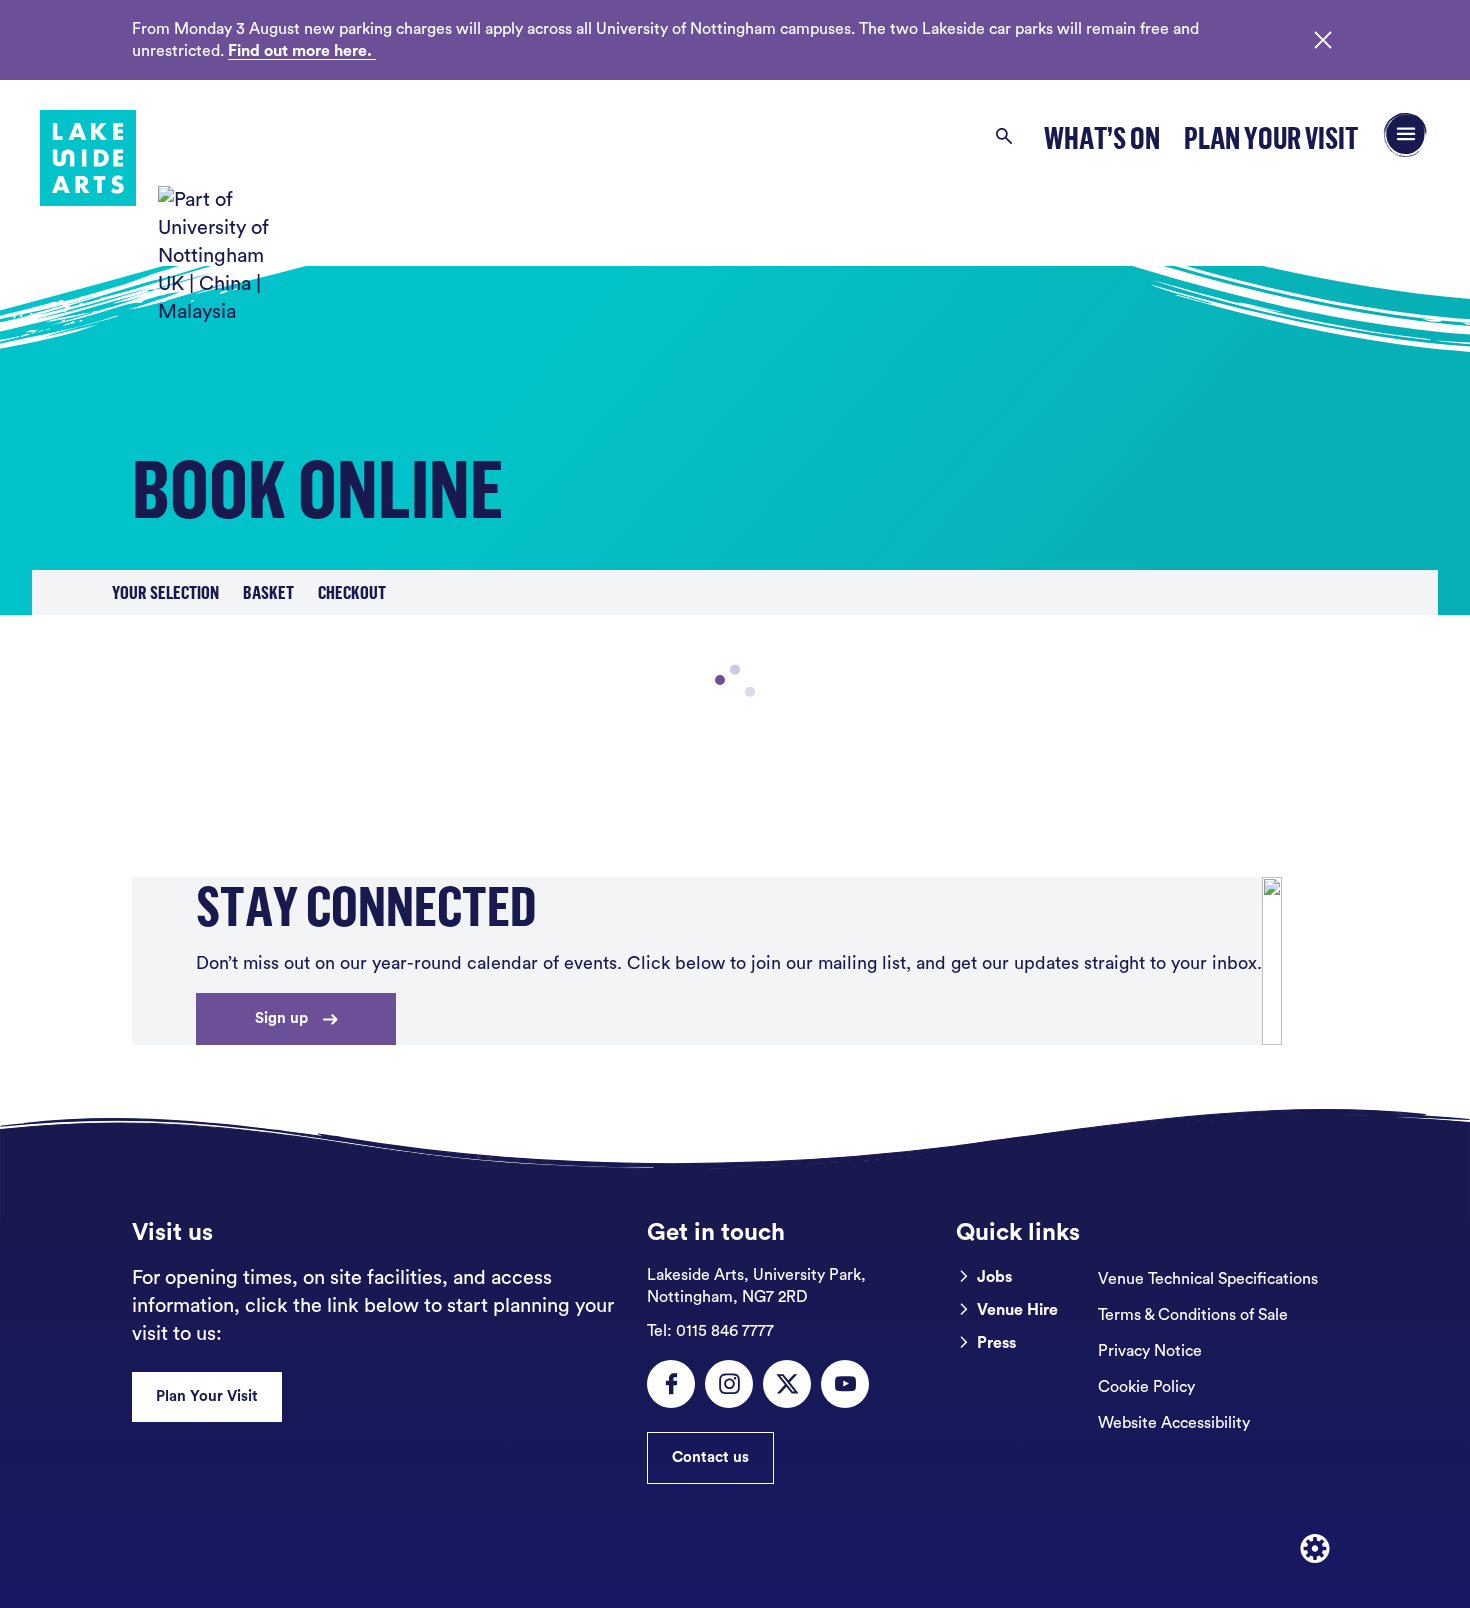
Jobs (994, 1277)
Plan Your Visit (1271, 137)
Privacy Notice (1150, 1351)
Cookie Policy (1146, 1387)
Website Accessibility (1174, 1423)
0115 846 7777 (710, 1331)
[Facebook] (671, 1384)
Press (996, 1343)
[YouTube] (845, 1384)
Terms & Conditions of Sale (1193, 1315)
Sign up (281, 1018)
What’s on (1102, 137)
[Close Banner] (1323, 40)
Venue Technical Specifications (1208, 1279)
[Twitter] (787, 1384)
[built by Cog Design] (1315, 1549)
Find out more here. (302, 51)
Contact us (710, 1457)
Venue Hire (1017, 1310)
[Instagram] (729, 1384)
